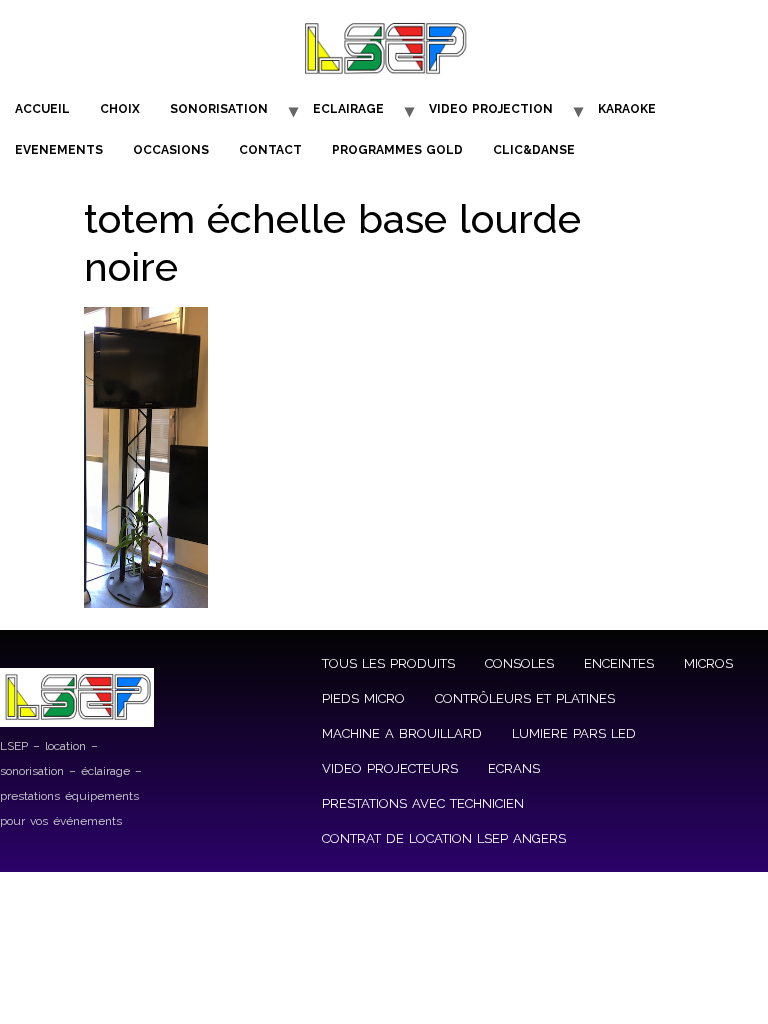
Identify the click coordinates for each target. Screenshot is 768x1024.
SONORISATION (219, 109)
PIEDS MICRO (363, 698)
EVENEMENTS (59, 150)
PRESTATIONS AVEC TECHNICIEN (423, 803)
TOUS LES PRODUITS (388, 663)
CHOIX (120, 109)
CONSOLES (519, 663)
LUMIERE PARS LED (574, 733)
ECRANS (514, 768)
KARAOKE (627, 109)
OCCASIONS (171, 150)
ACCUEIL (42, 109)
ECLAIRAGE (348, 109)
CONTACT (270, 150)
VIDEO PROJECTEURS (390, 768)
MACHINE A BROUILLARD (402, 733)
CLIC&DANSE (534, 150)
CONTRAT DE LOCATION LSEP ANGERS (444, 838)
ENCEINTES (619, 663)
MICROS (708, 663)
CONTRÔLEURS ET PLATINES (525, 698)
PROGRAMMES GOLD (397, 150)
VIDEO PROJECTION (491, 109)
